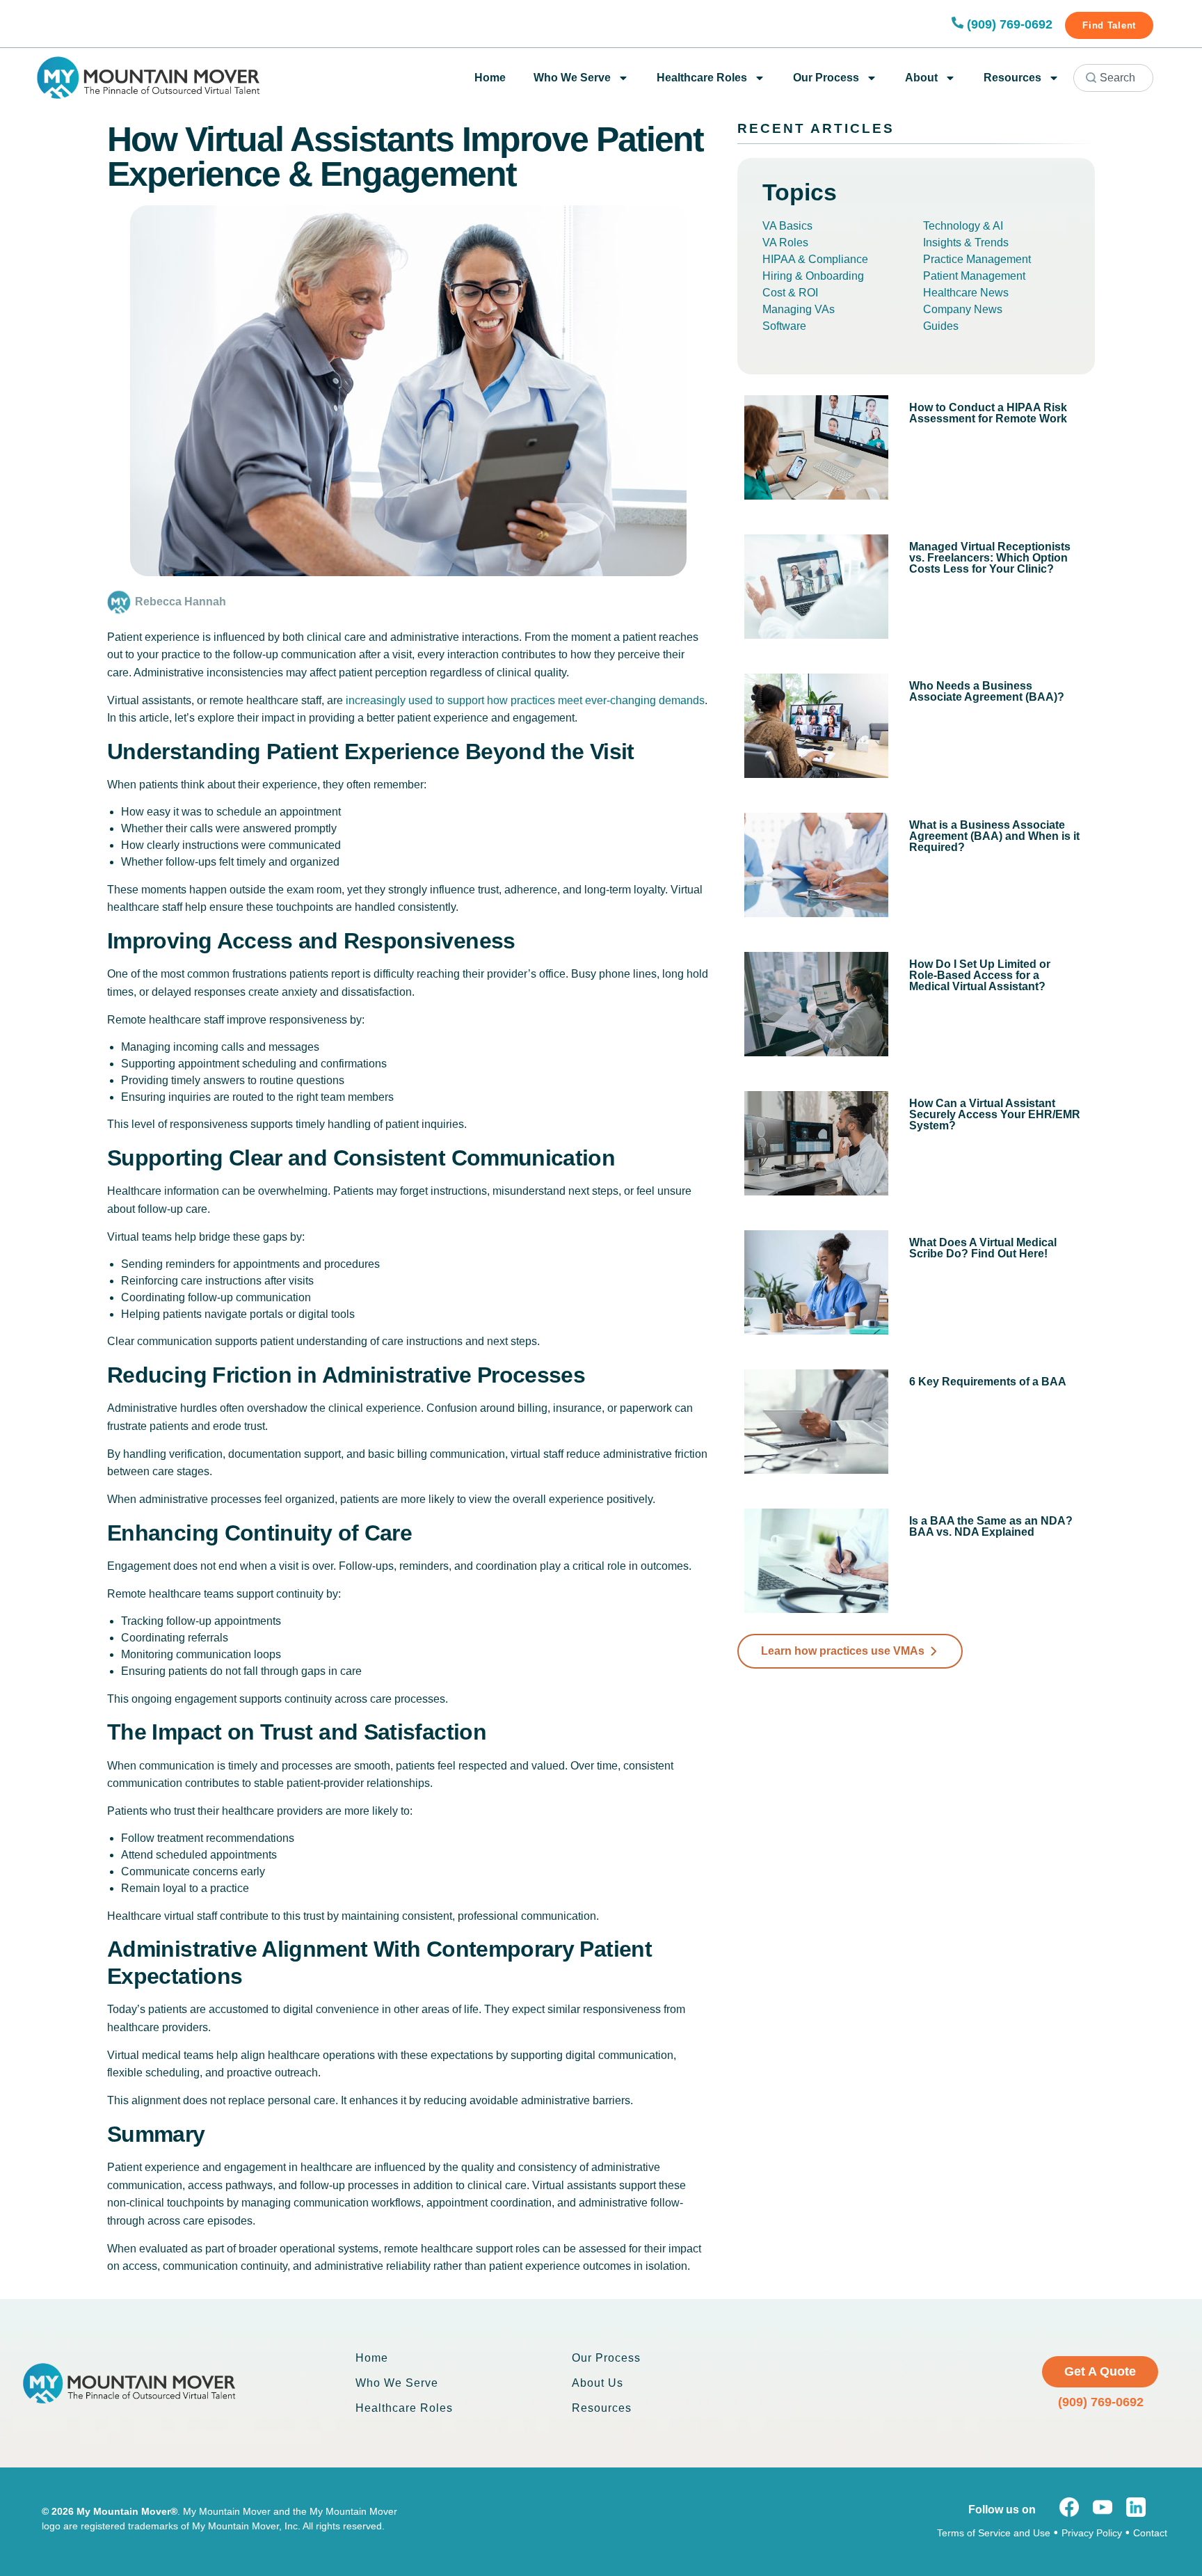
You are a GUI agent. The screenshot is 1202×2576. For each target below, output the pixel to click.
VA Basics (787, 226)
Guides (941, 326)
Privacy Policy (1092, 2533)
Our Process (826, 78)
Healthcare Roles (702, 78)
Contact (1150, 2533)
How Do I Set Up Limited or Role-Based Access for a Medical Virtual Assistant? (980, 975)
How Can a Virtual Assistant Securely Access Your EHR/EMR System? (995, 1114)
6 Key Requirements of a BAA (988, 1382)
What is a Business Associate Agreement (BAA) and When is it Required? (994, 836)
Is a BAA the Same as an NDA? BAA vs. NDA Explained (991, 1526)
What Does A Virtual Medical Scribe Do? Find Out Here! (983, 1248)
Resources (1012, 78)
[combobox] (1113, 78)
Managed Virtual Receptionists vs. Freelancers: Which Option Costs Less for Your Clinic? (990, 558)
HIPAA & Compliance (815, 259)
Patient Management (974, 276)
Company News (963, 309)
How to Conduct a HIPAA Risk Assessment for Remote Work (988, 413)
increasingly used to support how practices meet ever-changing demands (525, 700)
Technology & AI (963, 226)
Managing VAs (799, 309)
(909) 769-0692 (1010, 24)
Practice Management (977, 259)
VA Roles (785, 243)
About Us (598, 2383)
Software (784, 326)
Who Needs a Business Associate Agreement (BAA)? (987, 691)
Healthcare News (966, 293)
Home (490, 78)
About (921, 78)
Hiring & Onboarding (813, 276)
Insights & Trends (966, 243)
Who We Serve (572, 78)
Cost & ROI (790, 293)
